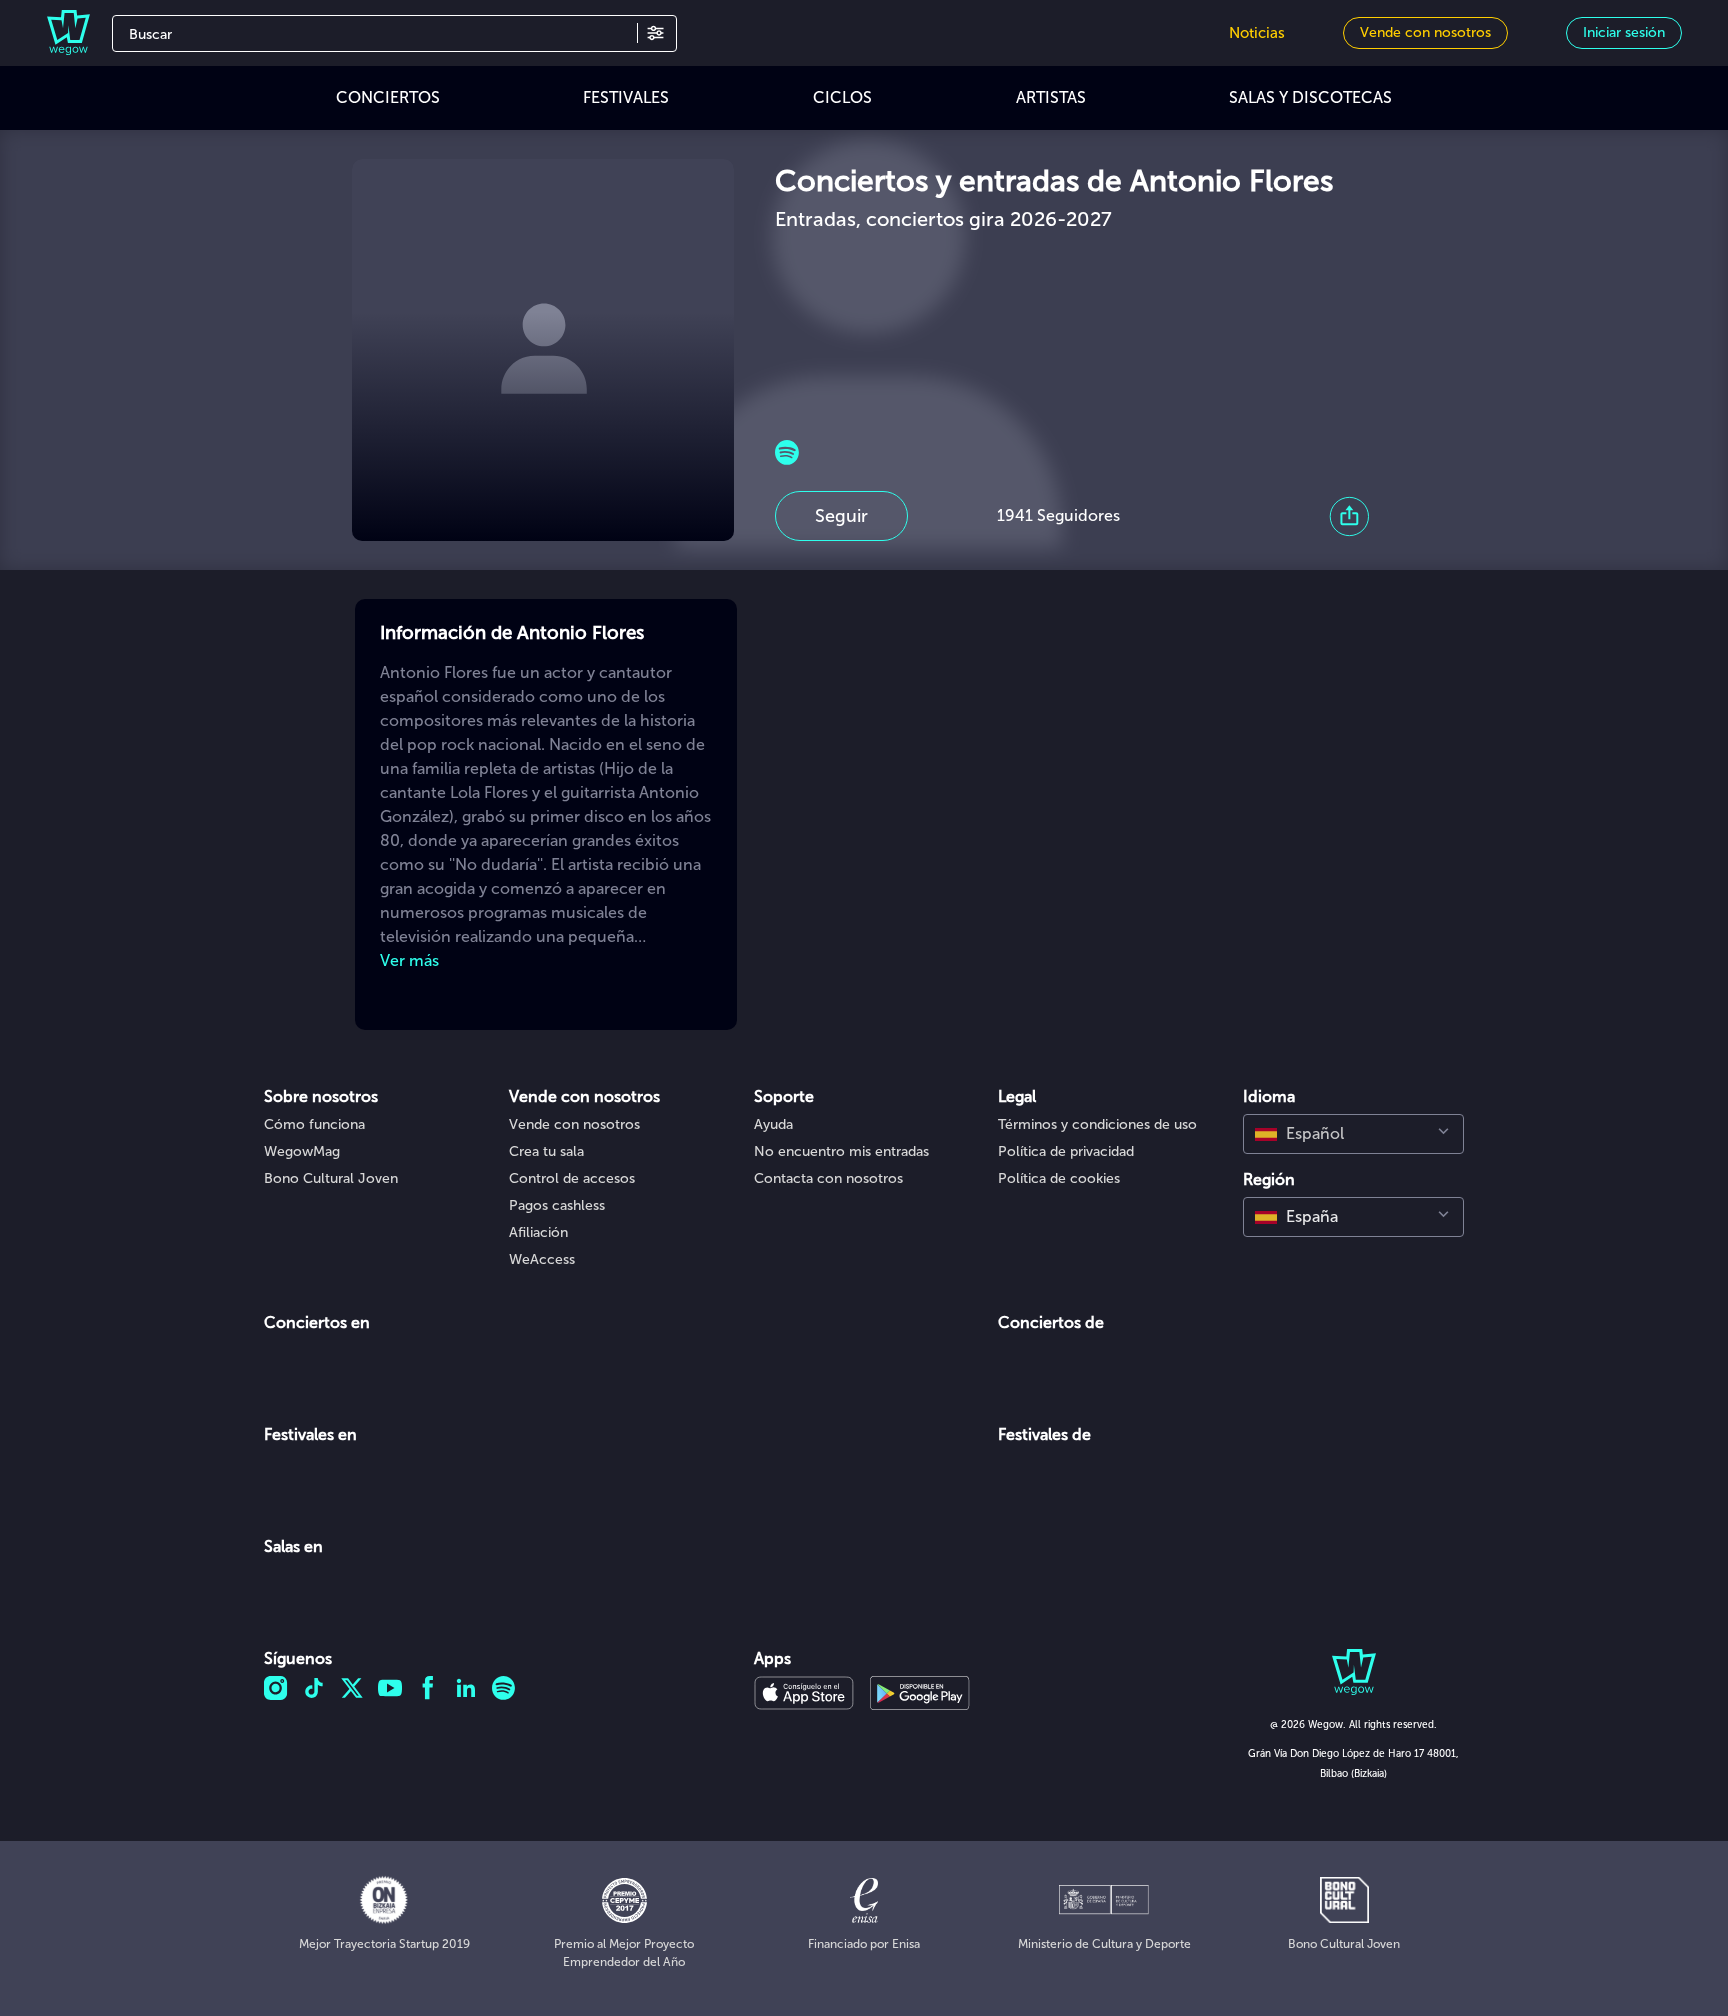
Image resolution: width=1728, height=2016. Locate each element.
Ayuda (773, 1124)
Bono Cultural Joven (331, 1178)
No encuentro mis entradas (841, 1151)
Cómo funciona (314, 1124)
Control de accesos (572, 1178)
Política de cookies (1059, 1178)
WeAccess (542, 1259)
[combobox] (1353, 1134)
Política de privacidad (1066, 1151)
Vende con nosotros (574, 1124)
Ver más (409, 960)
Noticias (1257, 33)
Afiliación (538, 1232)
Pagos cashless (557, 1205)
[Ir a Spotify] (787, 452)
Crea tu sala (546, 1151)
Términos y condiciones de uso (1097, 1124)
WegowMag (302, 1151)
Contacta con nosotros (828, 1178)
